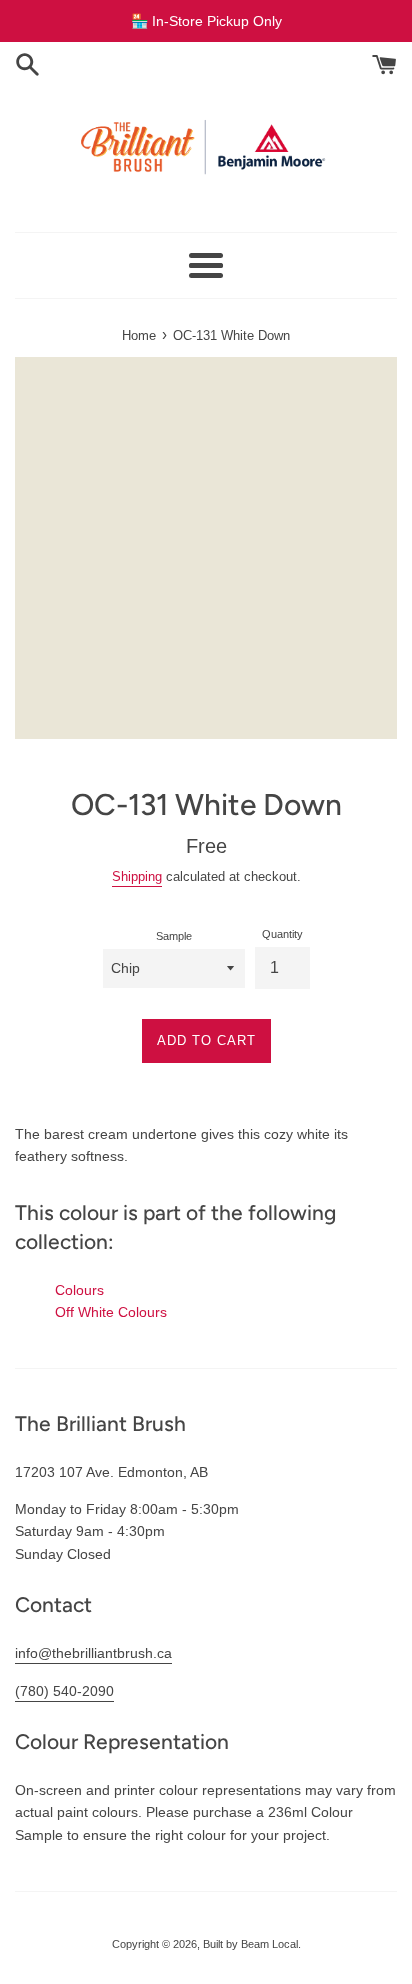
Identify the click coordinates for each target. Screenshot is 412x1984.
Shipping (137, 876)
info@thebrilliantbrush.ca (93, 1653)
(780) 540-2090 (64, 1691)
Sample (174, 936)
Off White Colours (111, 1312)
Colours (79, 1290)
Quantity (282, 934)
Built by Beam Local (250, 1944)
